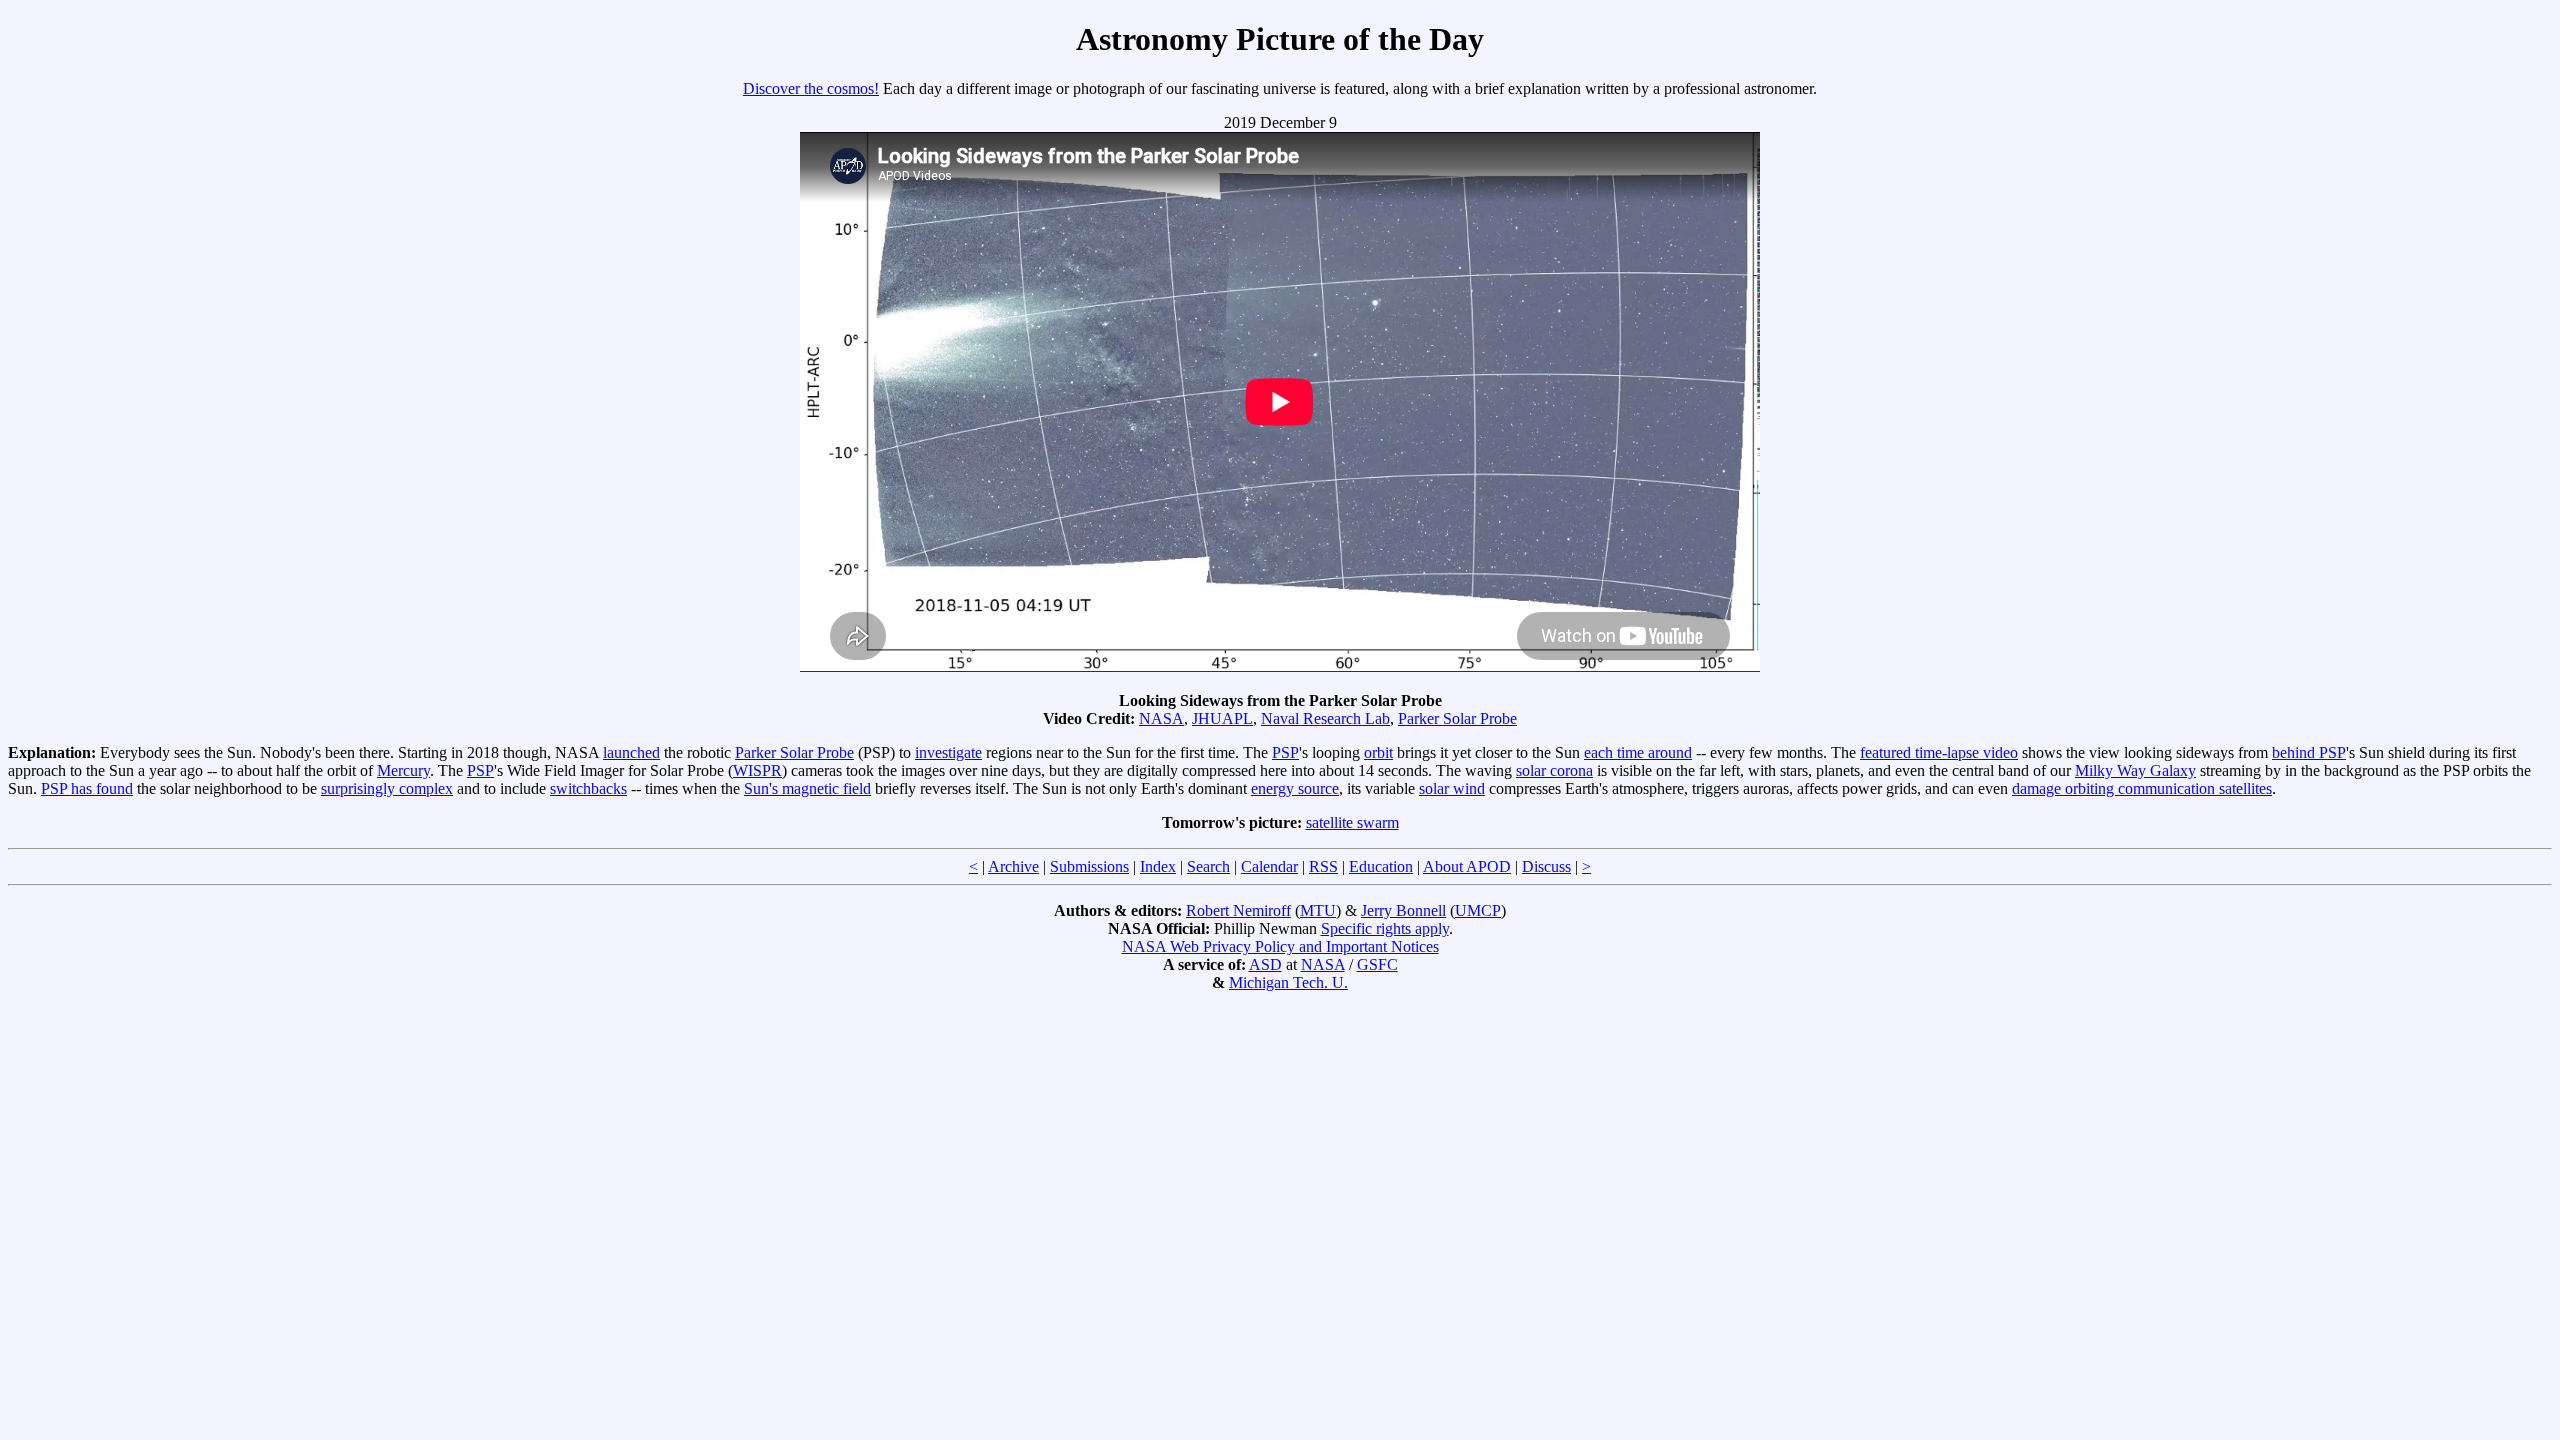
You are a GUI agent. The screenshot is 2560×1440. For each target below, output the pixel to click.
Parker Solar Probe (1457, 718)
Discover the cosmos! (811, 88)
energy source (1295, 788)
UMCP (1478, 910)
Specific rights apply (1385, 928)
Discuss (1546, 866)
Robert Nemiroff (1238, 910)
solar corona (1554, 770)
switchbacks (588, 788)
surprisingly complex (387, 788)
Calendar (1269, 866)
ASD (1265, 964)
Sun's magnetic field (807, 788)
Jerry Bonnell (1403, 910)
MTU (1318, 910)
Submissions (1089, 866)
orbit (1378, 752)
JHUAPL (1222, 718)
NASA (1161, 718)
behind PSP (2309, 752)
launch (624, 752)
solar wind (1452, 788)
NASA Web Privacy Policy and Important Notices (1280, 946)
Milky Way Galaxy (2135, 770)
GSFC (1377, 964)
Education (1381, 866)
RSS (1323, 866)
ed (652, 752)
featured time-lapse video (1939, 752)
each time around (1638, 752)
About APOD (1467, 866)
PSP (1285, 752)
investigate (948, 752)
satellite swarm (1352, 822)
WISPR (757, 770)
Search (1208, 866)
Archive (1013, 866)
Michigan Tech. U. (1288, 982)
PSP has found (87, 788)
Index (1158, 866)
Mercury (403, 770)
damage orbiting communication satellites (2142, 788)
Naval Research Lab (1325, 718)
